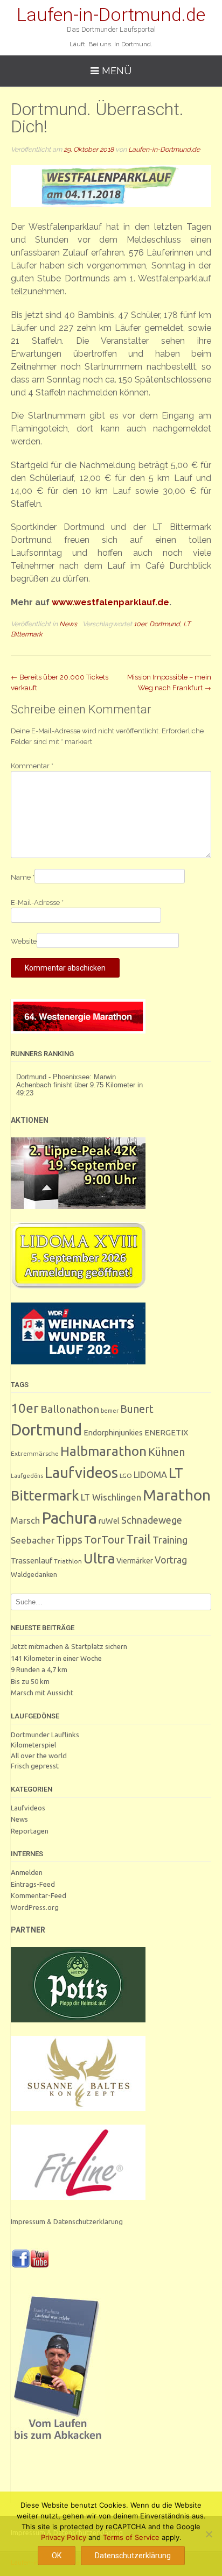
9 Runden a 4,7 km (39, 1669)
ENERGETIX (166, 1432)
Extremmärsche (35, 1453)
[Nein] (209, 2534)
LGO (126, 1475)
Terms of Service (131, 2537)
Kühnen (166, 1452)
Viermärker (135, 1561)
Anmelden (27, 1872)
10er (140, 624)
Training (170, 1540)
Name (23, 877)
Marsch (25, 1520)
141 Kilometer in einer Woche (56, 1658)
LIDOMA (150, 1475)
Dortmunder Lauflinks (45, 1735)
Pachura (69, 1518)
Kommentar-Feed (39, 1895)
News (68, 624)
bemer (110, 1411)
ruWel (109, 1521)
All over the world (39, 1756)
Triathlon (68, 1561)
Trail (138, 1539)
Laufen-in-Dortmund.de (111, 15)
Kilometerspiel (33, 1745)
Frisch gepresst (35, 1766)
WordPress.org (35, 1907)
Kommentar (32, 766)
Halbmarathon (103, 1451)
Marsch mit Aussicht (42, 1693)
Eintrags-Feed (33, 1884)
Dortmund (165, 624)
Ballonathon (70, 1409)
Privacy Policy (64, 2537)
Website (24, 941)
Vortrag (171, 1560)
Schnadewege (152, 1520)
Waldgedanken (34, 1574)
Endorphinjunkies (113, 1432)
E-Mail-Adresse (37, 903)
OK (57, 2556)
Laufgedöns (27, 1476)
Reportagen (30, 1831)
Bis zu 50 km (30, 1681)
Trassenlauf (32, 1561)
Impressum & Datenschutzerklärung (67, 2221)
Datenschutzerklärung (133, 2556)
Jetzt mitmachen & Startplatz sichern (69, 1646)
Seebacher (33, 1540)
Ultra (99, 1558)
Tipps (69, 1540)
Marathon (177, 1495)
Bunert (137, 1409)
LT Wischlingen (111, 1497)
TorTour (104, 1540)
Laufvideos (81, 1472)
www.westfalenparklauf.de (110, 602)
